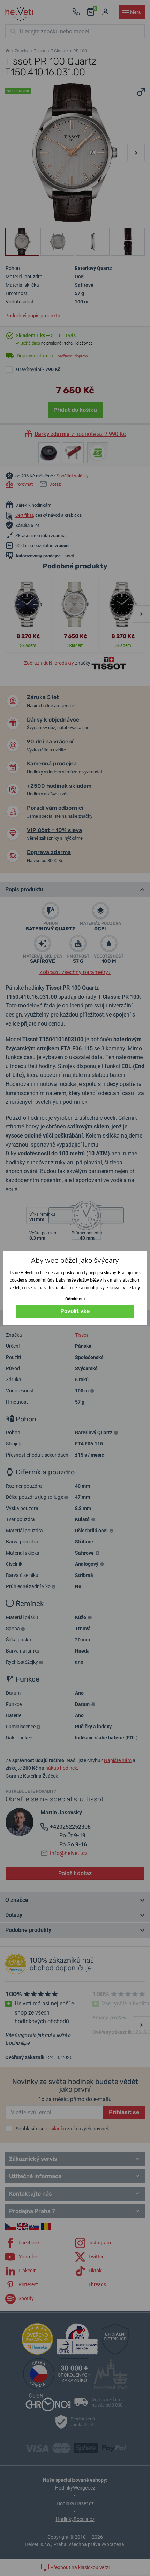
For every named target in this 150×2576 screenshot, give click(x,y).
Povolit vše (75, 1311)
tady (136, 1288)
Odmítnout (75, 1299)
